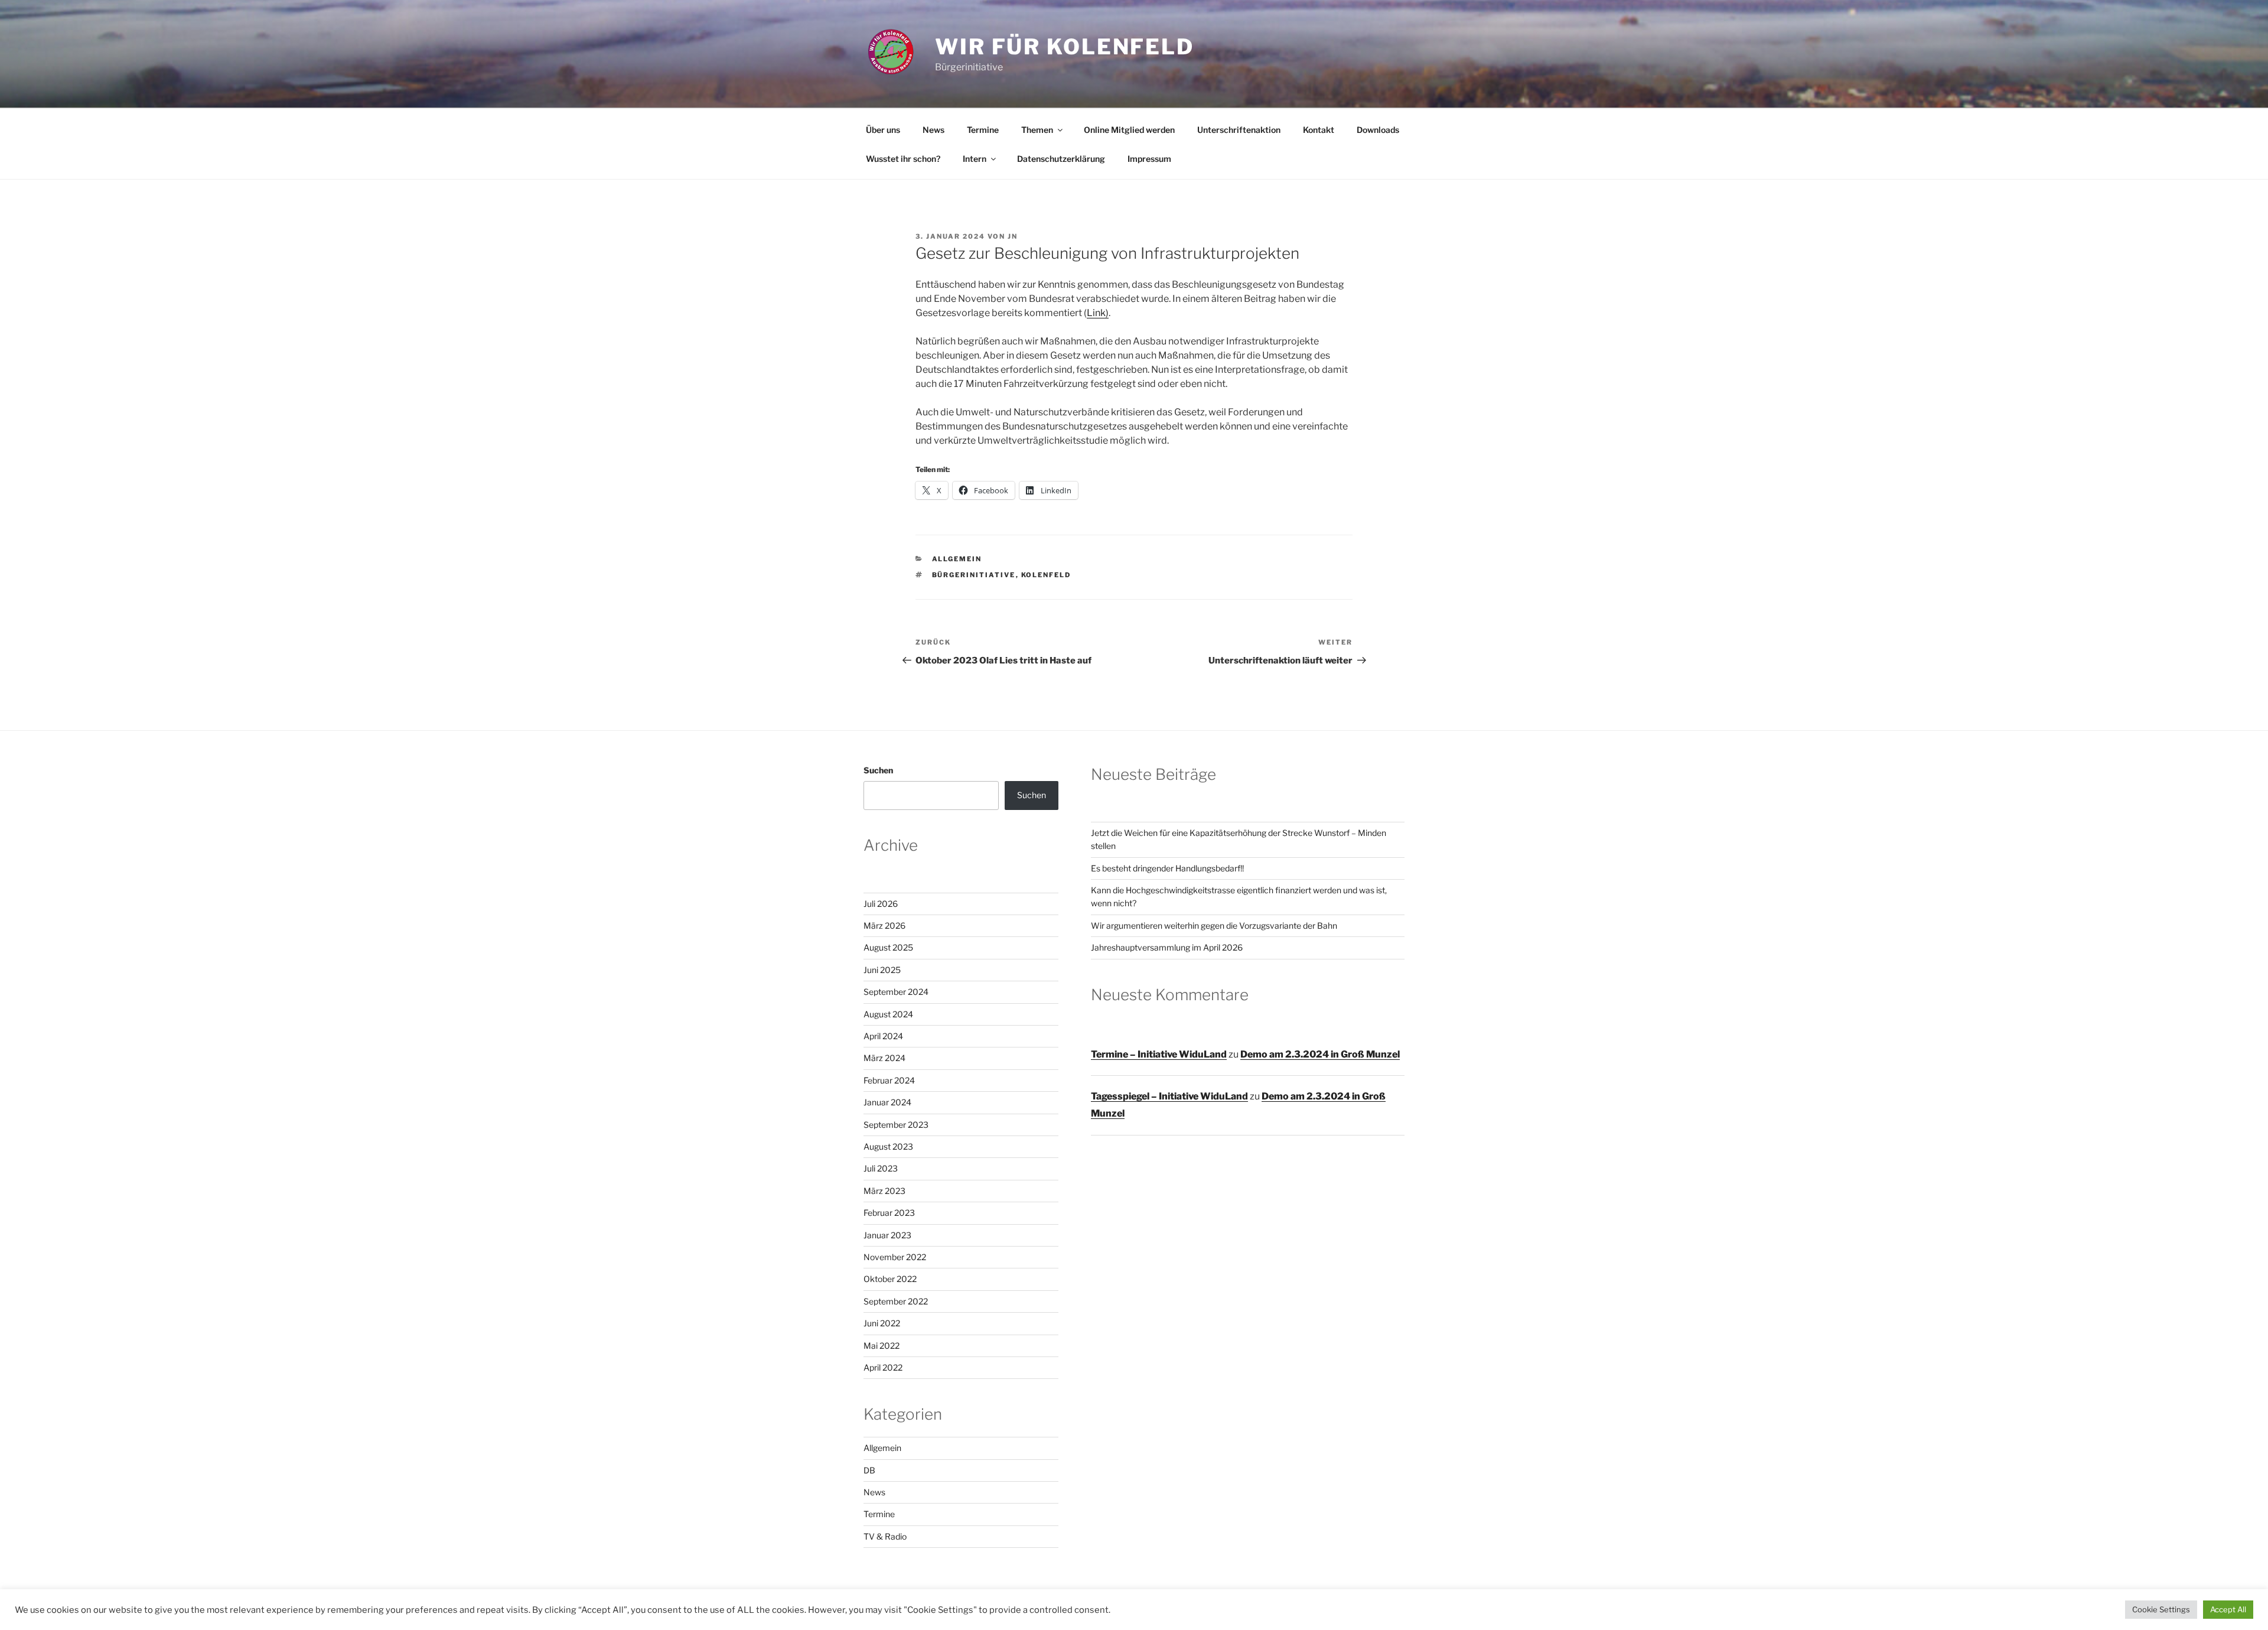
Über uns (883, 130)
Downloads (1378, 130)
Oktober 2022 (890, 1279)
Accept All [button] (2228, 1609)
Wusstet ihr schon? (903, 159)
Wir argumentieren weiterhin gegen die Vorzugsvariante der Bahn (1214, 925)
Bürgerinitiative (974, 575)
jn (1013, 236)
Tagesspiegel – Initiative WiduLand (1169, 1096)
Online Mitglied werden (1129, 130)
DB (869, 1470)
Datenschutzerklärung (1061, 159)
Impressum (1149, 159)
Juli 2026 (881, 904)
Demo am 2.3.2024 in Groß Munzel (1320, 1054)
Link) (1098, 313)
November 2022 (895, 1257)
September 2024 (896, 992)
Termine (983, 130)
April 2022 (883, 1367)
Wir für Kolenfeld (1065, 47)
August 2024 (888, 1014)
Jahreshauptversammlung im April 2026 (1167, 947)
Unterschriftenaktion (1239, 130)
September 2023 (896, 1125)
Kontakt (1319, 130)
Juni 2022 (882, 1323)
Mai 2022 (882, 1346)
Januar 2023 (887, 1235)
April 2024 (883, 1036)
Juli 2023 (881, 1168)
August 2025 (888, 947)
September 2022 (896, 1301)
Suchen (878, 770)
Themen (1037, 130)
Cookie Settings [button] (2161, 1609)
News (933, 130)
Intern (975, 159)
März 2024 (884, 1058)
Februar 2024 (889, 1080)
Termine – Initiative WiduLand (1159, 1054)
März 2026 (884, 925)
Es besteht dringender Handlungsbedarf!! (1167, 868)
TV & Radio (885, 1536)
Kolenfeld (1046, 575)
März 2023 (884, 1191)
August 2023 (888, 1146)
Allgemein (957, 559)
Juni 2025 (882, 970)
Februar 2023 (889, 1213)
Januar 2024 (887, 1102)
